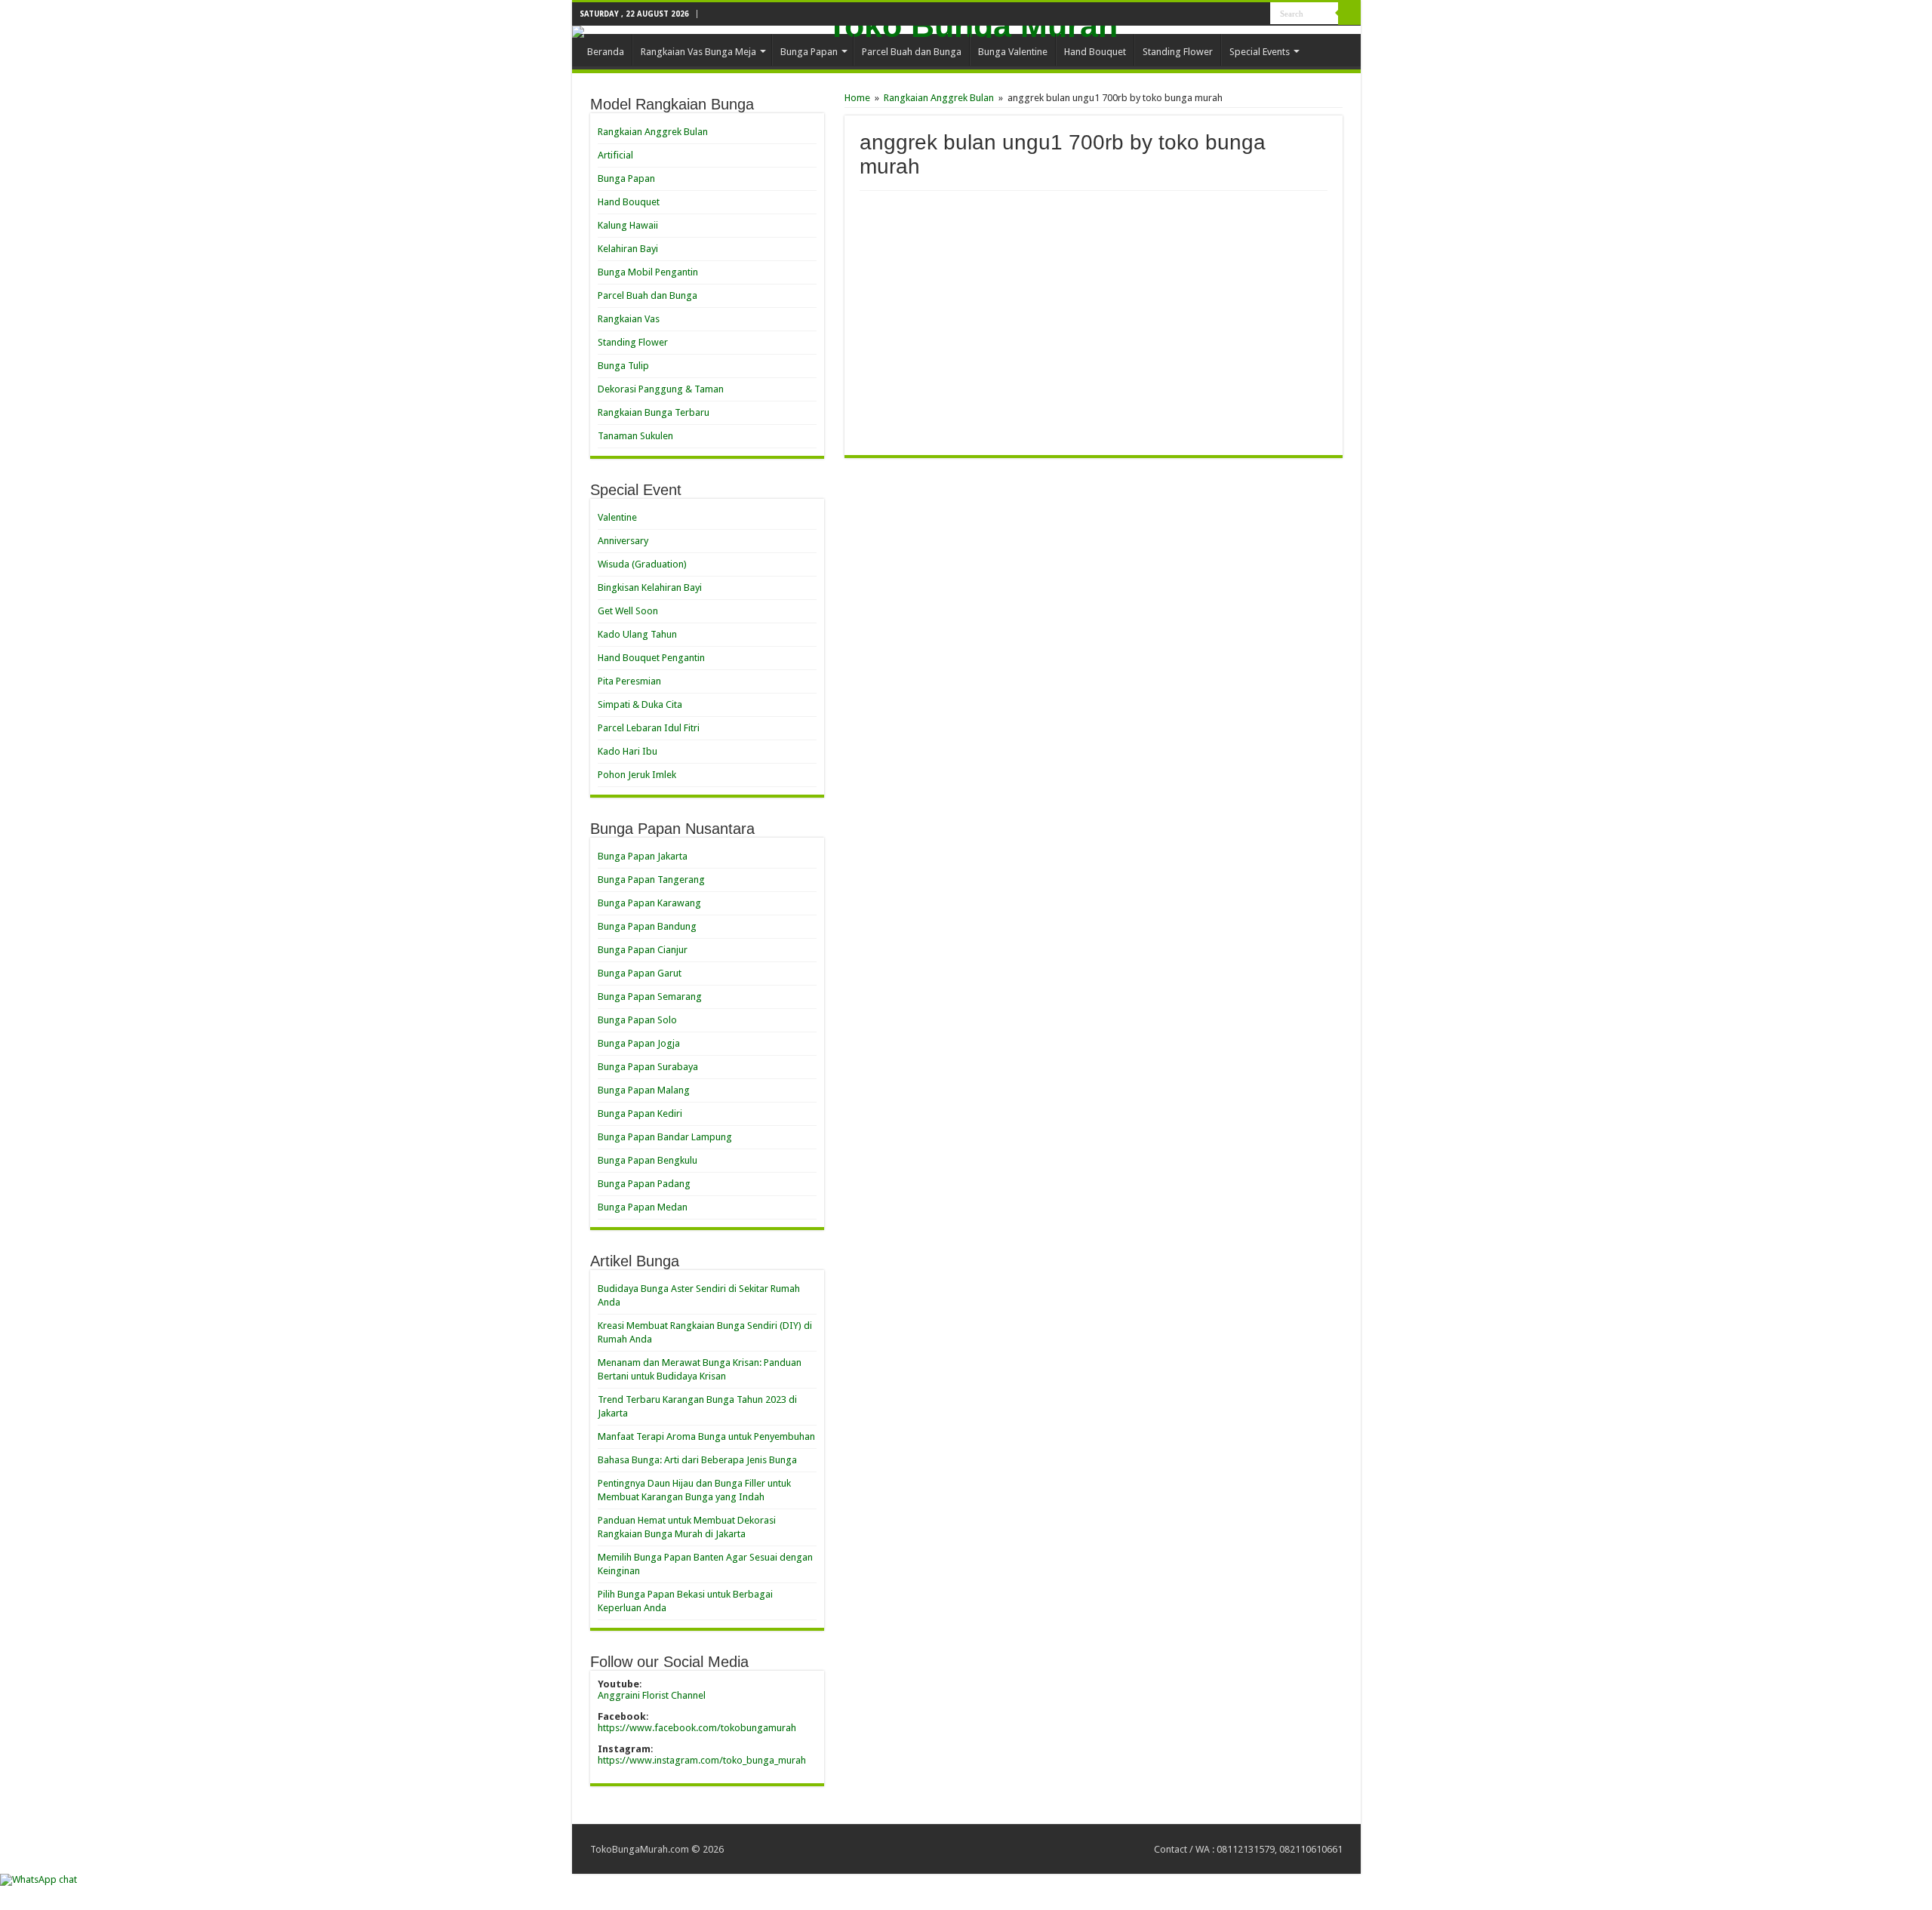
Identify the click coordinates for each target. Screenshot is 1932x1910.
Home (857, 98)
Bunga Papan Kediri (640, 1113)
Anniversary (623, 541)
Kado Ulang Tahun (637, 634)
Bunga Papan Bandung (647, 926)
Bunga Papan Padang (644, 1184)
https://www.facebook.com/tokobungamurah (697, 1728)
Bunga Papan (809, 52)
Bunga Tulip (623, 366)
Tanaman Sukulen (635, 436)
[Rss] (1231, 14)
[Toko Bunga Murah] (966, 32)
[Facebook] (1259, 14)
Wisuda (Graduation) (642, 564)
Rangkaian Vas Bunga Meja (698, 52)
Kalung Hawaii (628, 225)
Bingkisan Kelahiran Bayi (650, 587)
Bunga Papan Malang (644, 1090)
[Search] (1349, 14)
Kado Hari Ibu (628, 751)
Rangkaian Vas (629, 319)
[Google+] (1245, 14)
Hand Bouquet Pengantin (651, 658)
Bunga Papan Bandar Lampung (665, 1137)
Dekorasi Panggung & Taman (661, 389)
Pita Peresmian (629, 681)
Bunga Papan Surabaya (648, 1067)
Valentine (617, 517)
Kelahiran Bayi (628, 249)
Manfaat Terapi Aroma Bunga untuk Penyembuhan (706, 1436)
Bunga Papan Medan (643, 1207)
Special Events (1260, 52)
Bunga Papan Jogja (639, 1043)
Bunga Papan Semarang (650, 997)
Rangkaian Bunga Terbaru (654, 412)
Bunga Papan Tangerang (651, 880)
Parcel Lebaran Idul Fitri (649, 728)
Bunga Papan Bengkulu (648, 1160)
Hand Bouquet (1095, 52)
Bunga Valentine (1013, 52)
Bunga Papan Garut (640, 973)
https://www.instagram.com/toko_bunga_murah (702, 1760)
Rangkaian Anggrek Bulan (939, 98)
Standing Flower (1178, 52)
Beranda (606, 52)
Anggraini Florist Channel (652, 1695)
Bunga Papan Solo (637, 1020)
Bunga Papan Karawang (649, 903)
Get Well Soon (628, 611)
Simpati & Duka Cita (640, 704)
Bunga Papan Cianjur (643, 950)
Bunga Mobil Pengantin (648, 272)
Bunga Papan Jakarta (643, 856)
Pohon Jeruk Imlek (637, 775)
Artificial (615, 155)
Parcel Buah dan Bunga (912, 52)
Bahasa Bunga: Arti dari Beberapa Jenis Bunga (697, 1460)
